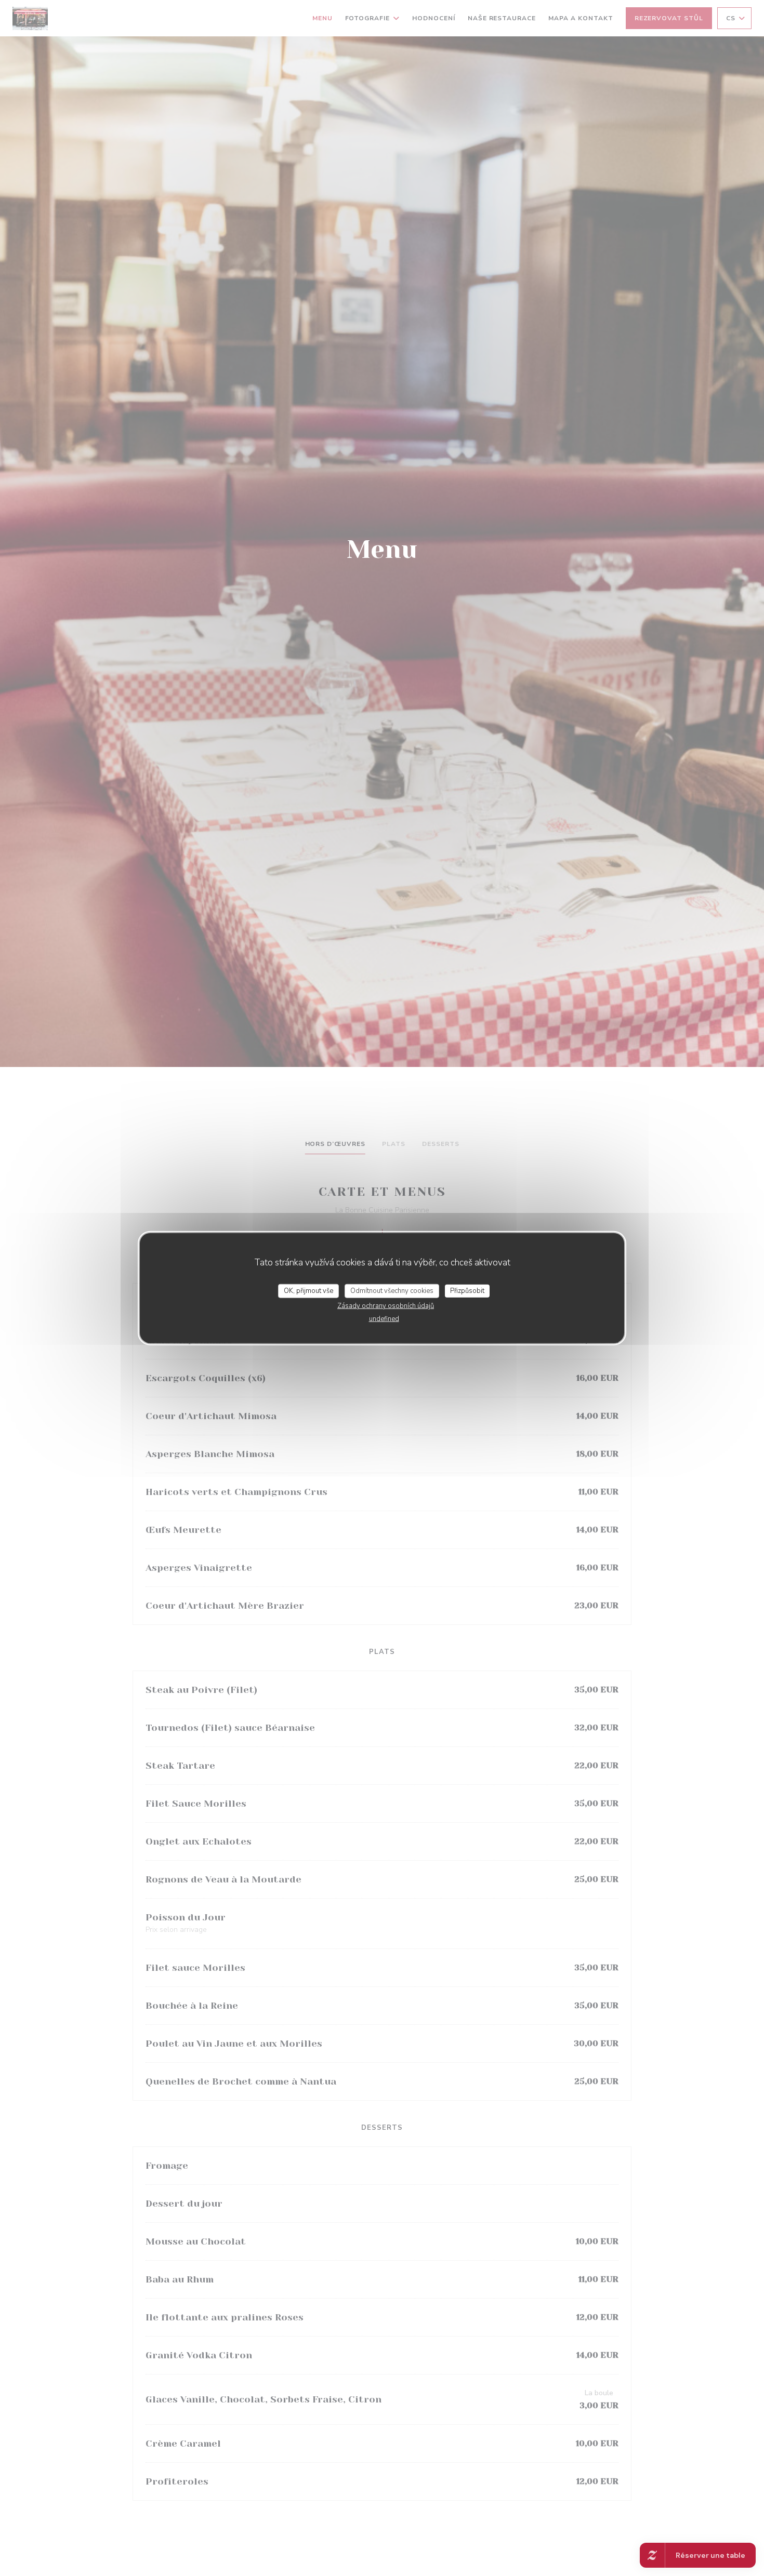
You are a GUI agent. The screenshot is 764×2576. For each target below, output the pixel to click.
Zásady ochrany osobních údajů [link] (386, 1306)
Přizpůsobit (467, 1290)
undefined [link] (384, 1319)
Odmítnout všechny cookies (392, 1290)
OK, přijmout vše (308, 1290)
